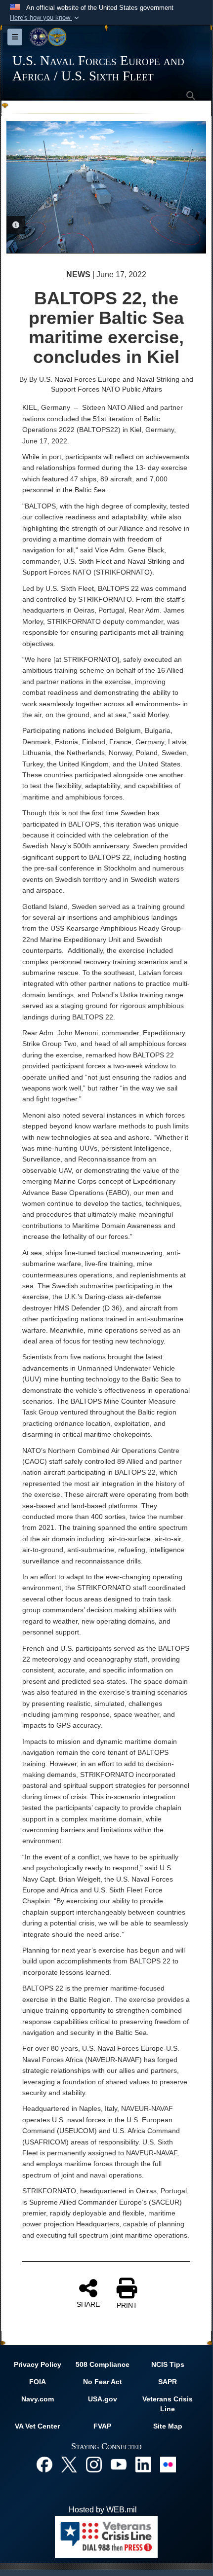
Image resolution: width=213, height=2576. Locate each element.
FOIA (38, 2382)
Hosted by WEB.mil (103, 2510)
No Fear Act (103, 2382)
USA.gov (103, 2399)
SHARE (88, 2304)
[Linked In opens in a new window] (143, 2464)
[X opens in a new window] (69, 2464)
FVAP (102, 2426)
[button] (45, 18)
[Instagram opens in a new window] (94, 2464)
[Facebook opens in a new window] (44, 2464)
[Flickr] (168, 2464)
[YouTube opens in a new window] (119, 2464)
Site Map (168, 2426)
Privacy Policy (38, 2364)
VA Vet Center (37, 2426)
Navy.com (38, 2399)
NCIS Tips (168, 2364)
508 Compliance (103, 2364)
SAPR (168, 2382)
